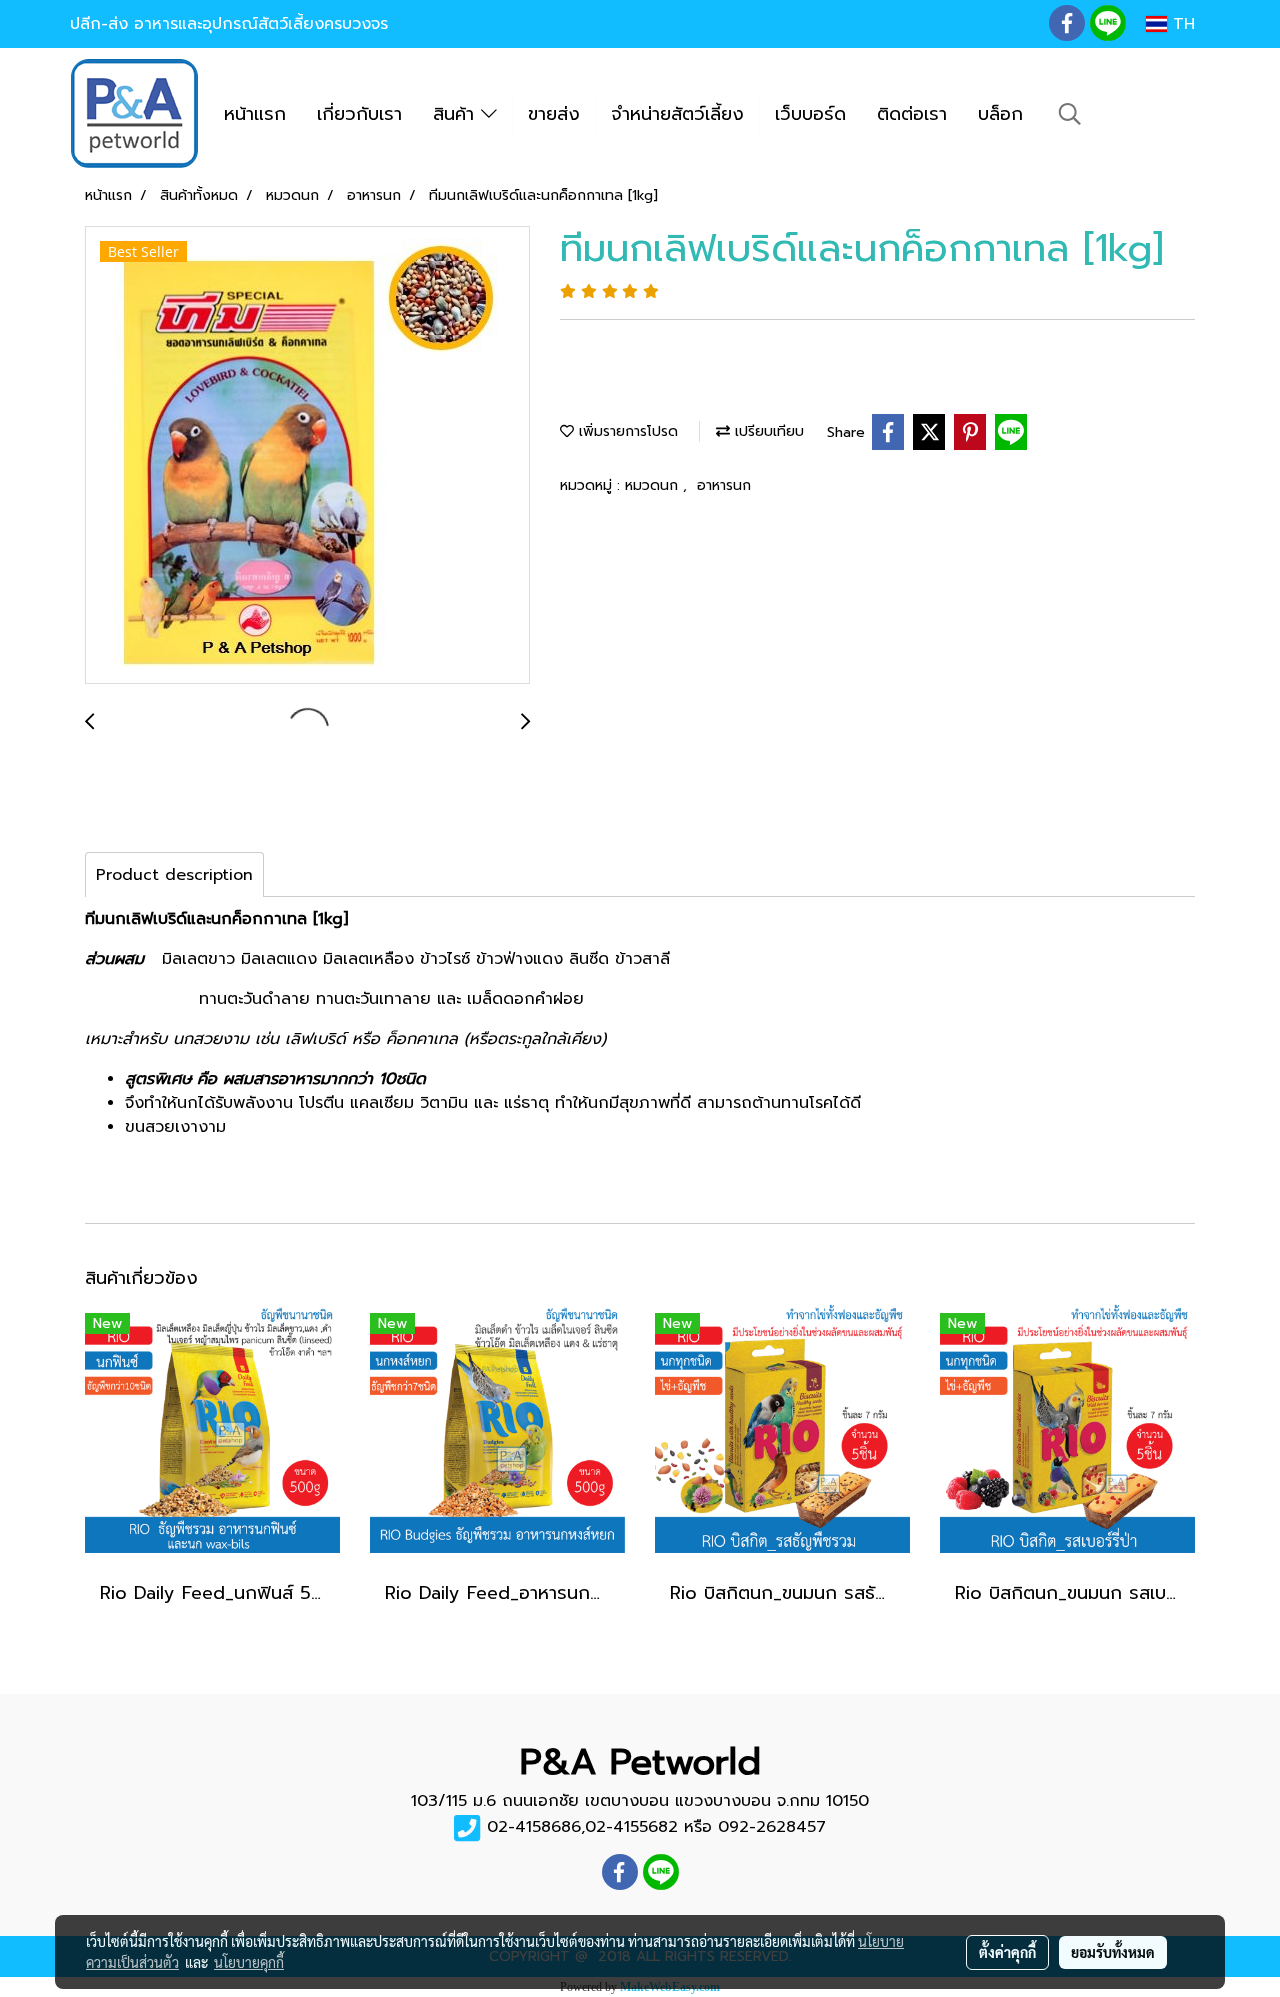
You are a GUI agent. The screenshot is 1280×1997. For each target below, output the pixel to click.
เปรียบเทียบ (767, 431)
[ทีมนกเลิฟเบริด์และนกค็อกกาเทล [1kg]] (307, 456)
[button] (1070, 114)
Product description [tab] (174, 875)
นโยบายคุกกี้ (249, 1962)
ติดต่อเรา (912, 114)
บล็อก (1000, 114)
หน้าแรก (255, 114)
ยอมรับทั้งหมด (1113, 1952)
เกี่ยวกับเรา (359, 114)
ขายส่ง (554, 114)
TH (1181, 24)
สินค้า (457, 114)
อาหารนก (724, 485)
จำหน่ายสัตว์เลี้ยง (677, 114)
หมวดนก (654, 485)
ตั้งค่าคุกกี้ (1007, 1952)
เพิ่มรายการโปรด (626, 431)
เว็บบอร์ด (810, 114)
